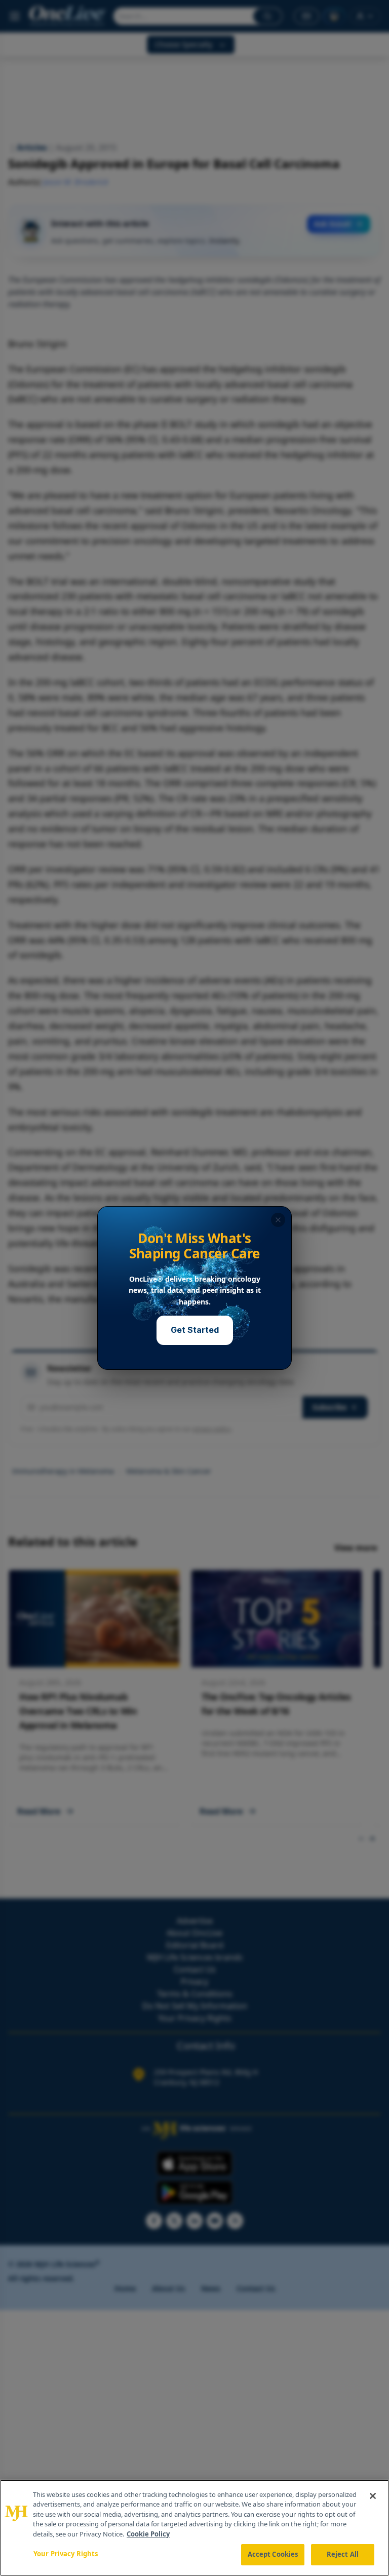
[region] (194, 2528)
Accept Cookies (273, 2554)
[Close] (373, 2496)
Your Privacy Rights (66, 2554)
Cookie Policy (148, 2534)
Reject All (343, 2554)
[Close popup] (278, 1220)
